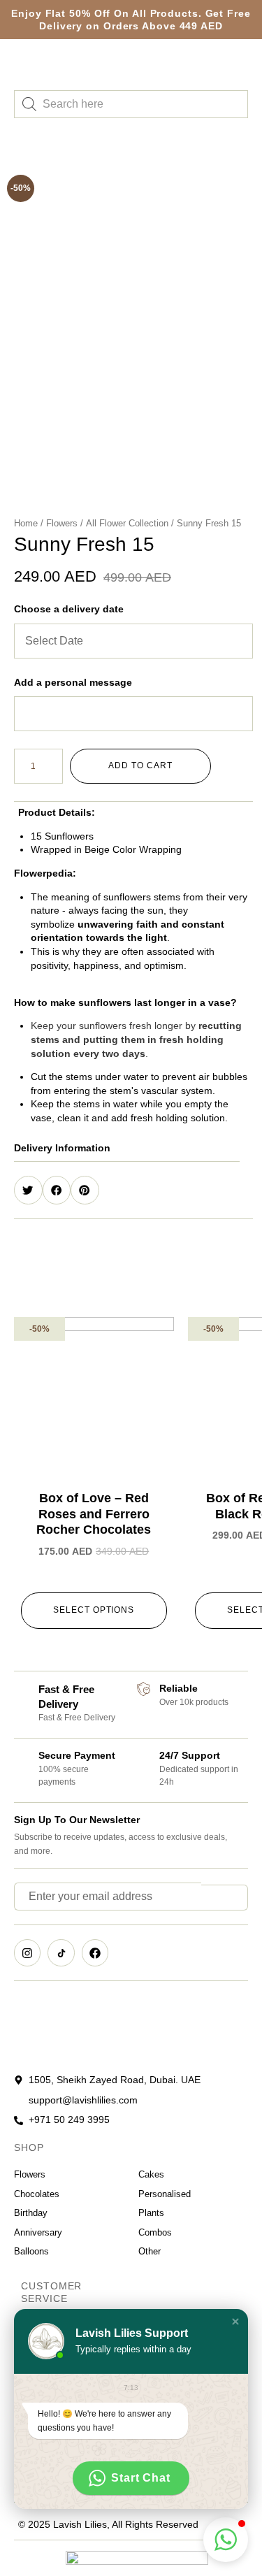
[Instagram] (27, 1952)
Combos (155, 2232)
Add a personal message (73, 682)
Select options (94, 1610)
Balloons (31, 2251)
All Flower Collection (127, 523)
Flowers (62, 523)
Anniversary (38, 2232)
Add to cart (140, 765)
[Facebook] (95, 1952)
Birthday (31, 2213)
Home (26, 523)
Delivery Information (62, 1148)
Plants (151, 2213)
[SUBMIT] (225, 1898)
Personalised (165, 2194)
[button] (133, 1028)
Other (150, 2251)
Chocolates (37, 2194)
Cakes (151, 2174)
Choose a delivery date (69, 609)
